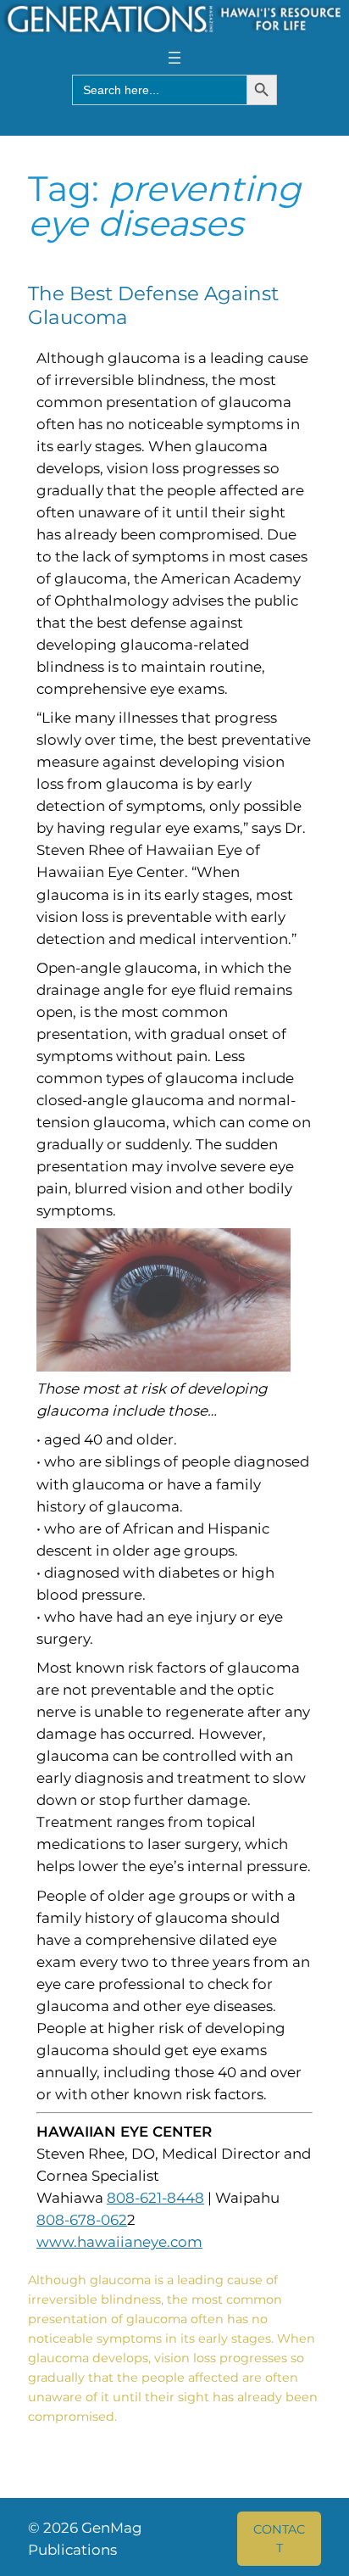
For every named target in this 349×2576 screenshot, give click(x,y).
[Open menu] (174, 58)
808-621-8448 (155, 2198)
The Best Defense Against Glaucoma (153, 306)
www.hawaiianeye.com (119, 2242)
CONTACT (279, 2539)
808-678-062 (82, 2220)
